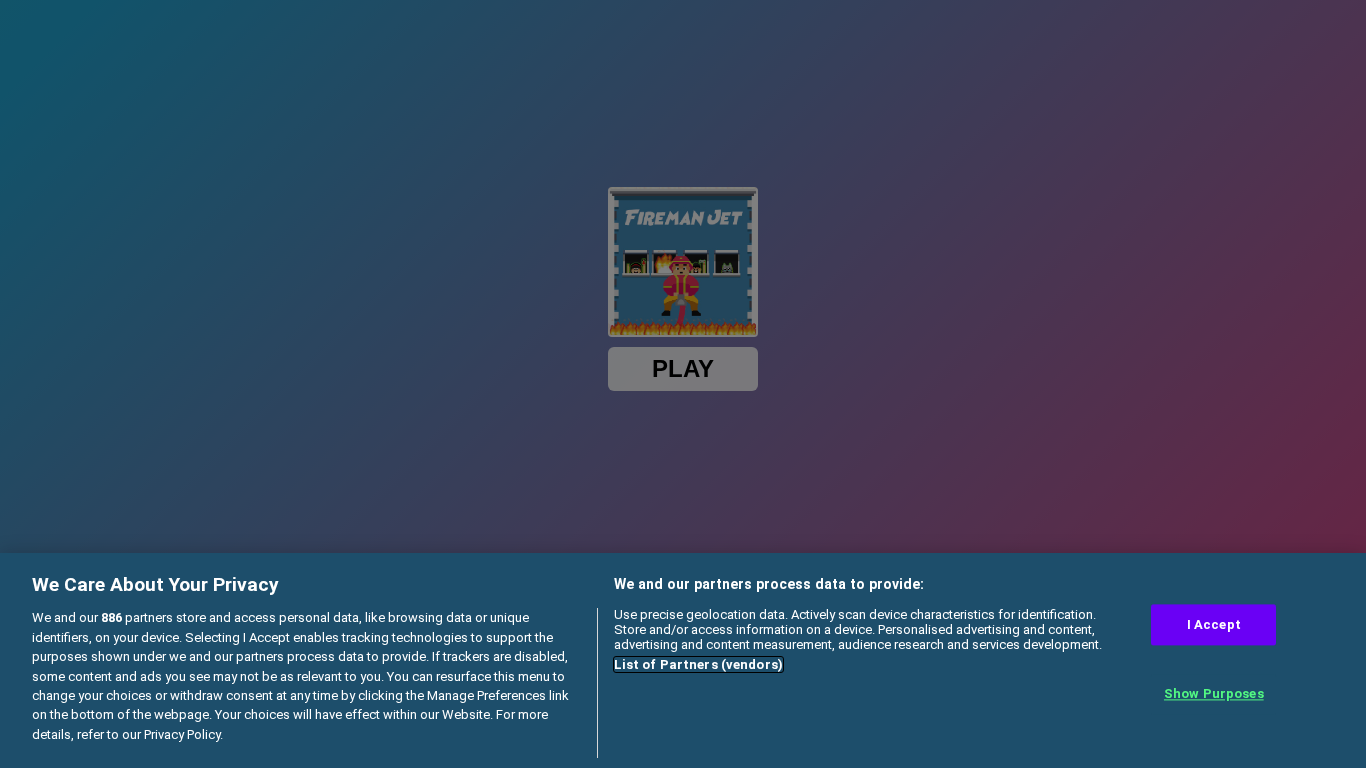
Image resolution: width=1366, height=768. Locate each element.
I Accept (1214, 624)
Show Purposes (1214, 694)
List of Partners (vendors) (698, 664)
